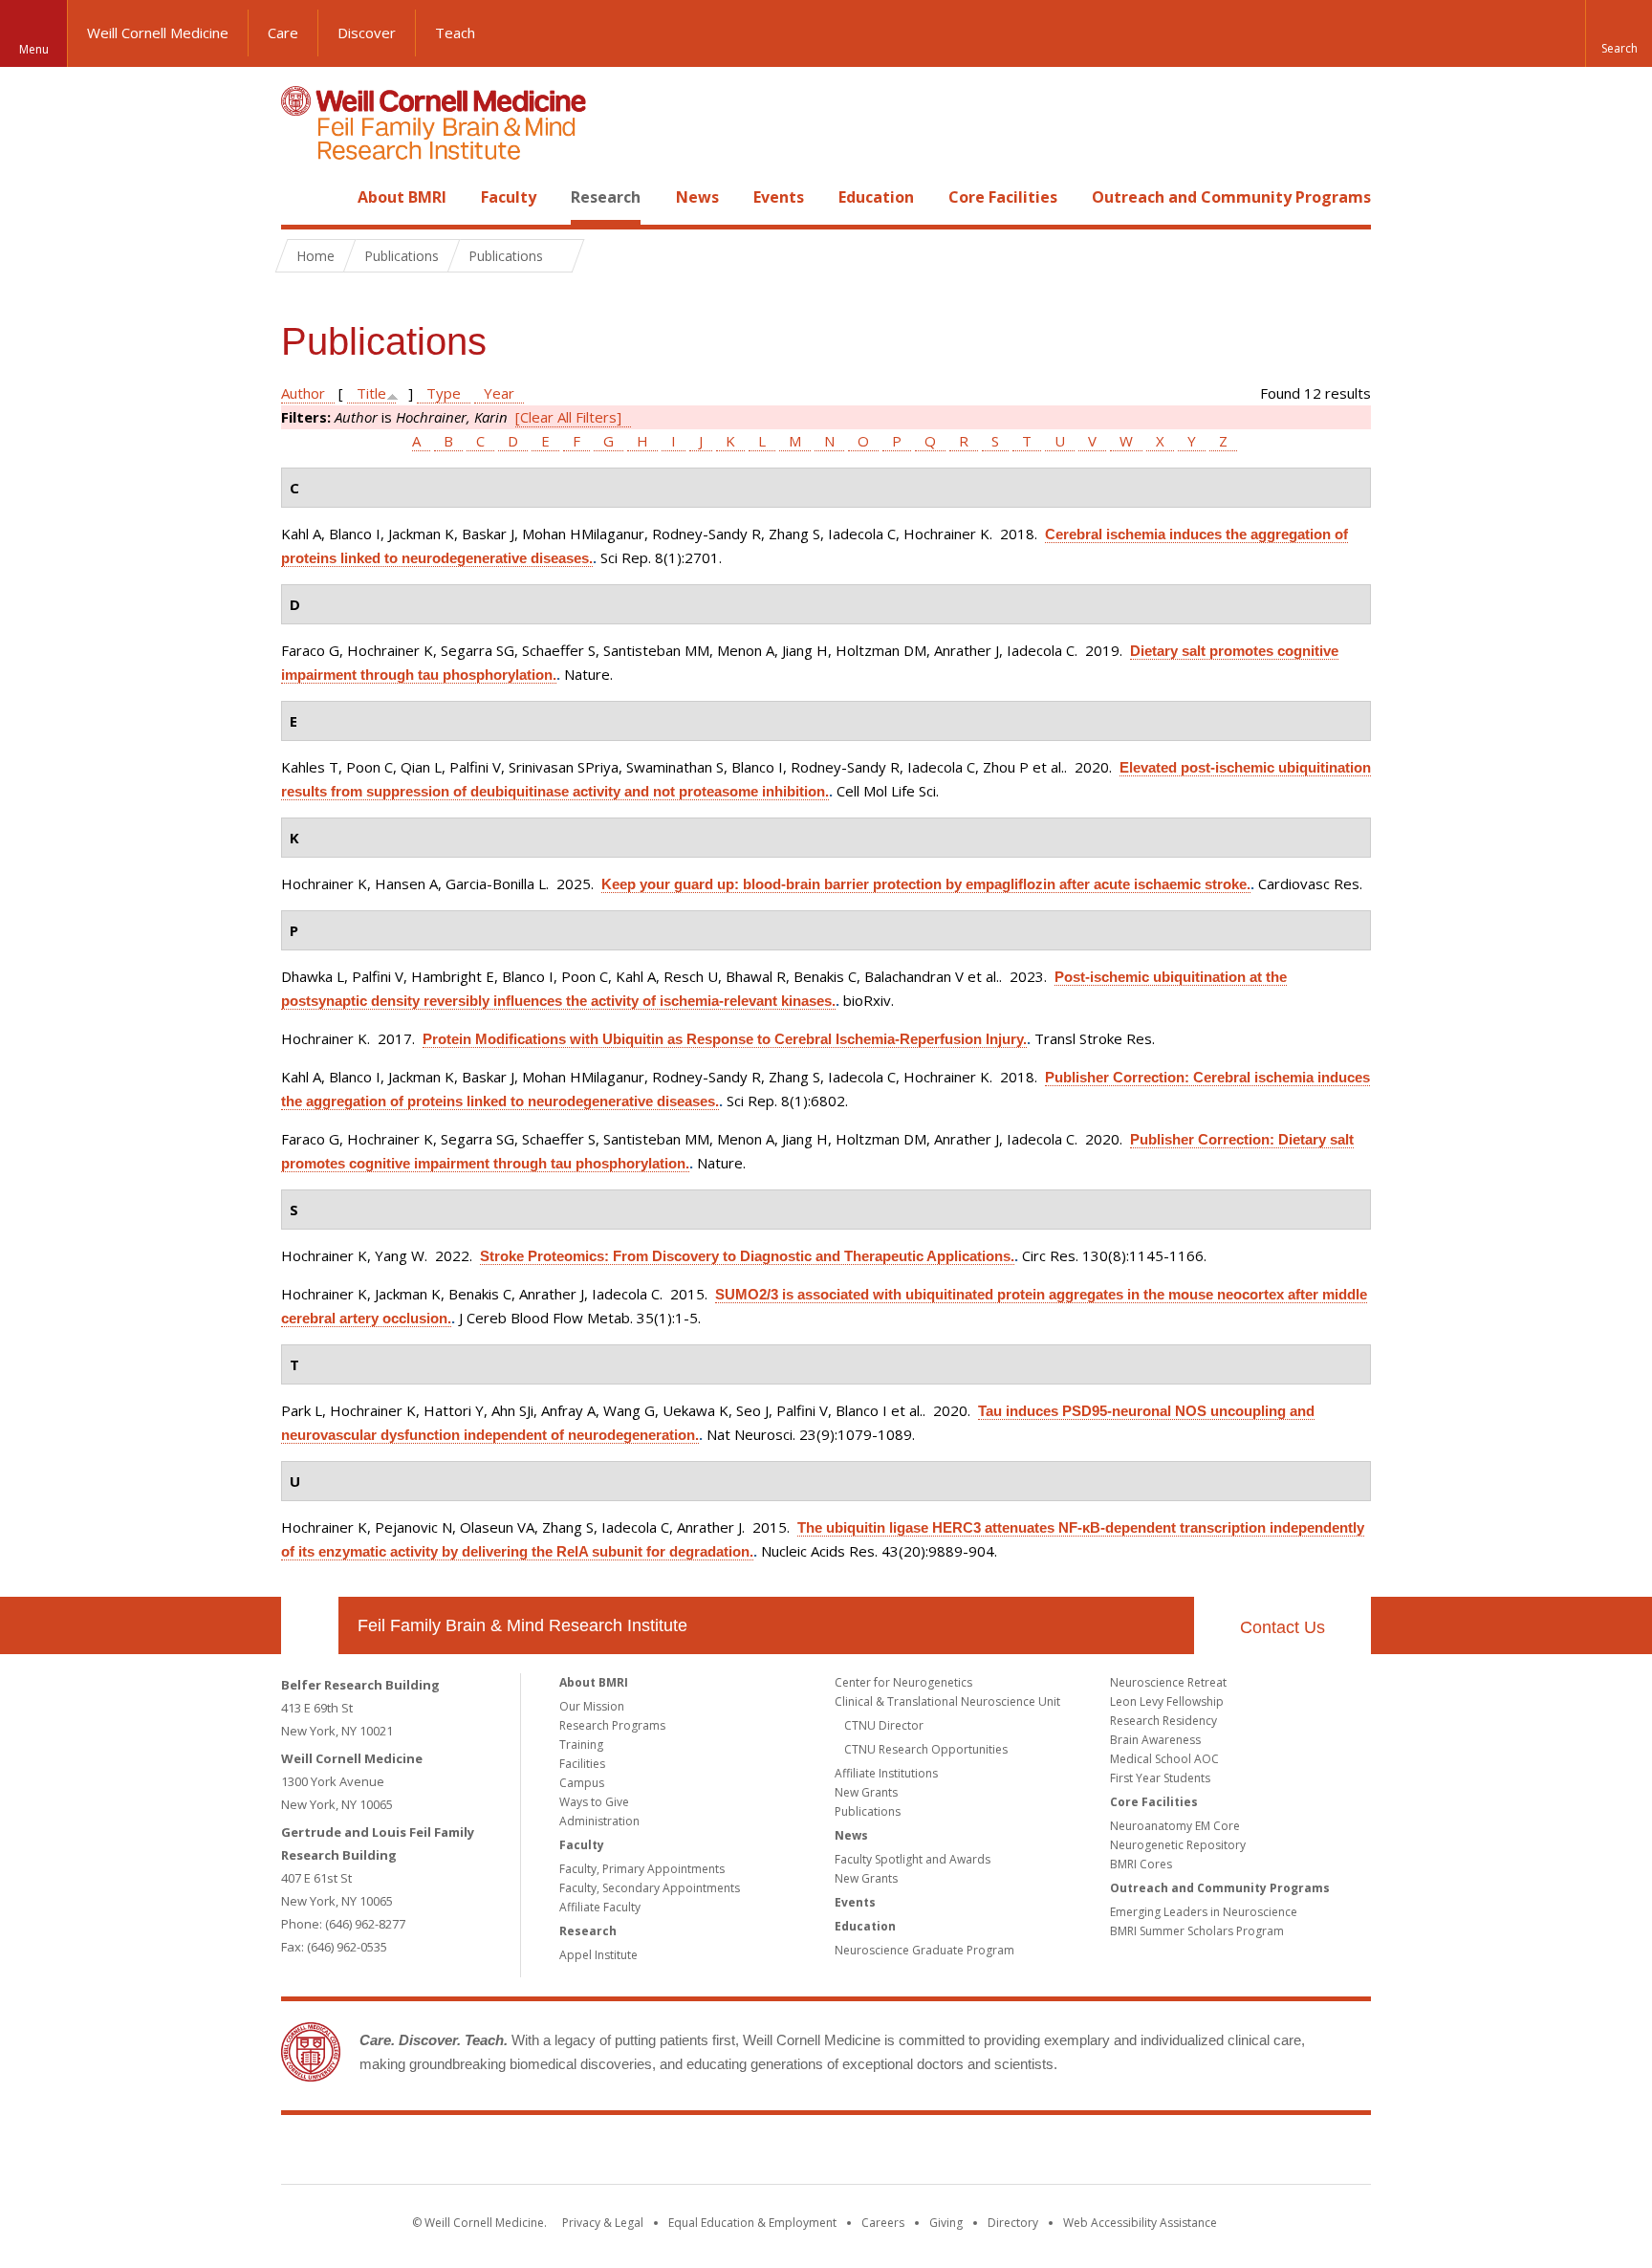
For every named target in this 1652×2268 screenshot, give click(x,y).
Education (876, 197)
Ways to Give (594, 1802)
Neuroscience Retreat (1168, 1682)
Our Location (310, 1625)
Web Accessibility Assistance (1140, 2223)
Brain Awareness (1155, 1740)
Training (581, 1745)
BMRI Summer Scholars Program (1197, 1931)
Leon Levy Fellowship (1167, 1701)
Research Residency (1163, 1721)
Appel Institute (598, 1955)
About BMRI (402, 197)
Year (499, 393)
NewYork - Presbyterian (986, 2153)
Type (444, 393)
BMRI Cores (1141, 1864)
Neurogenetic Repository (1178, 1845)
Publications (868, 1811)
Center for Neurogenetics (903, 1682)
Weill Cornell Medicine (158, 33)
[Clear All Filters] (568, 417)
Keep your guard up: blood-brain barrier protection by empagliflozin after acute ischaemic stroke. (926, 884)
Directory (1013, 2223)
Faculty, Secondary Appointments (650, 1888)
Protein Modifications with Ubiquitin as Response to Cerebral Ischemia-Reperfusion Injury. (725, 1039)
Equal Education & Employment (752, 2223)
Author (303, 393)
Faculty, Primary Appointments (642, 1869)
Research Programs (612, 1725)
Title (371, 393)
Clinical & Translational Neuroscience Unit (947, 1701)
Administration (599, 1821)
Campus (582, 1783)
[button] (1619, 33)
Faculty (509, 197)
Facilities (582, 1764)
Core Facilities (1003, 197)
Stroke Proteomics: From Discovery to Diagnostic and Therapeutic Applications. (747, 1256)
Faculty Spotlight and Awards (913, 1859)
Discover (367, 33)
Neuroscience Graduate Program (924, 1950)
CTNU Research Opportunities (926, 1749)
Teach (455, 33)
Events (779, 197)
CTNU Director (884, 1725)
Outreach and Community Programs (1231, 197)
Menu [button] (34, 49)
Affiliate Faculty (600, 1907)
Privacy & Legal (603, 2223)
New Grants (866, 1792)
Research (606, 197)
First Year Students (1160, 1778)
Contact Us (1282, 1627)
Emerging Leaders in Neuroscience (1204, 1912)
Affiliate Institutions (886, 1773)
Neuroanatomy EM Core (1175, 1826)
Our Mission (592, 1706)
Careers (883, 2223)
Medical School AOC (1164, 1759)
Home (302, 197)
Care (283, 33)
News (697, 197)
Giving (946, 2223)
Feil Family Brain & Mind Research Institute (522, 1625)
